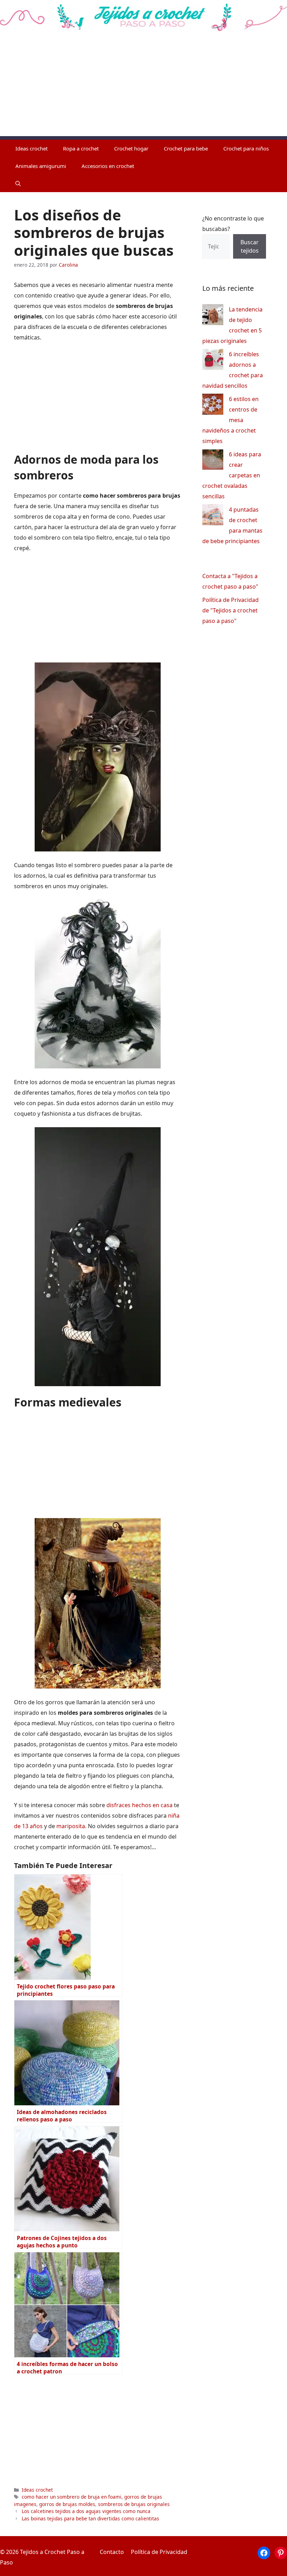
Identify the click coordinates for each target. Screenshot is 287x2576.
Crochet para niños (246, 148)
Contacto (112, 2552)
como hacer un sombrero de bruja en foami (72, 2497)
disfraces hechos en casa (139, 1805)
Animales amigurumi (41, 166)
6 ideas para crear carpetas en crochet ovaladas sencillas (232, 475)
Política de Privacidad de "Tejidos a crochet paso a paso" (230, 610)
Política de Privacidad (159, 2552)
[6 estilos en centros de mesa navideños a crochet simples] (213, 406)
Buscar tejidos (250, 246)
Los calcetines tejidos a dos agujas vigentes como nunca (86, 2511)
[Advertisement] (143, 87)
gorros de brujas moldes (67, 2504)
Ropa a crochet (81, 148)
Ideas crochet (31, 148)
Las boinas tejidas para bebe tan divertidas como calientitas (90, 2518)
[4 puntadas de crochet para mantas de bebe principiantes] (213, 516)
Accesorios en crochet (108, 166)
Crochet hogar (131, 148)
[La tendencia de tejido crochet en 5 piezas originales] (213, 316)
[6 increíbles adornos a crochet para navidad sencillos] (213, 361)
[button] (18, 183)
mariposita (71, 1826)
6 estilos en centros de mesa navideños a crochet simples (230, 420)
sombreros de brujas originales (134, 2504)
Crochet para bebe (186, 148)
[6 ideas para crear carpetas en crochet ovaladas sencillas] (213, 461)
